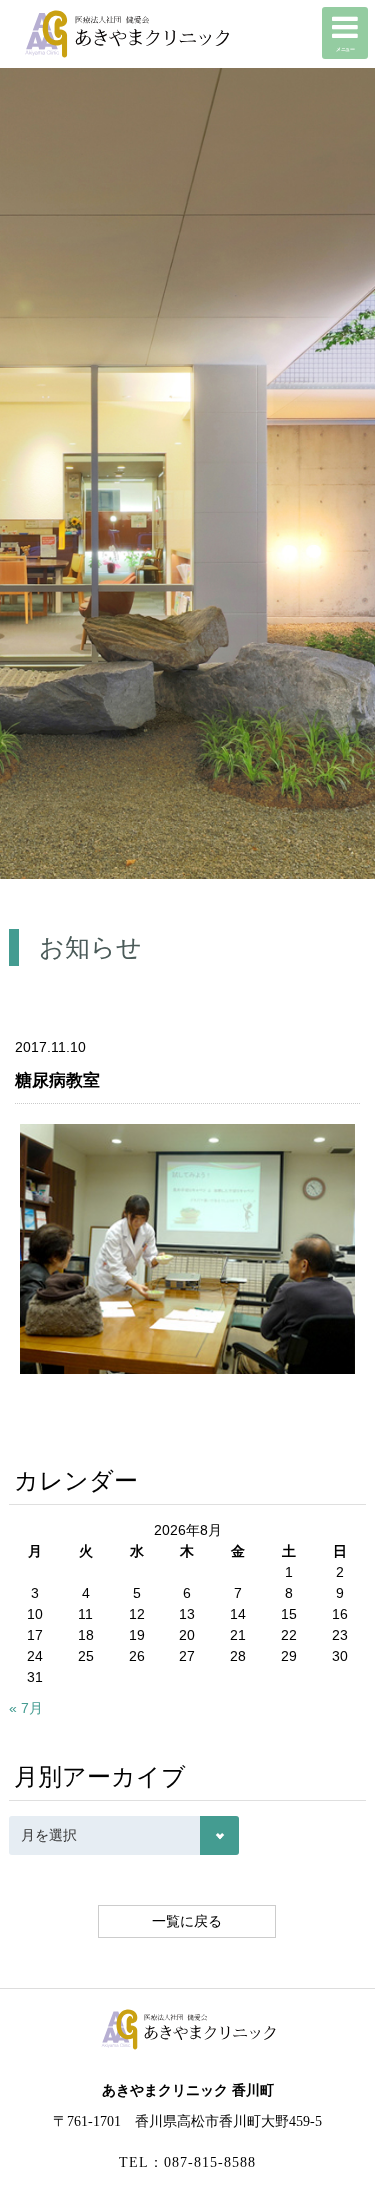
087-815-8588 (210, 2162)
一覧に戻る (188, 1921)
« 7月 (26, 1708)
